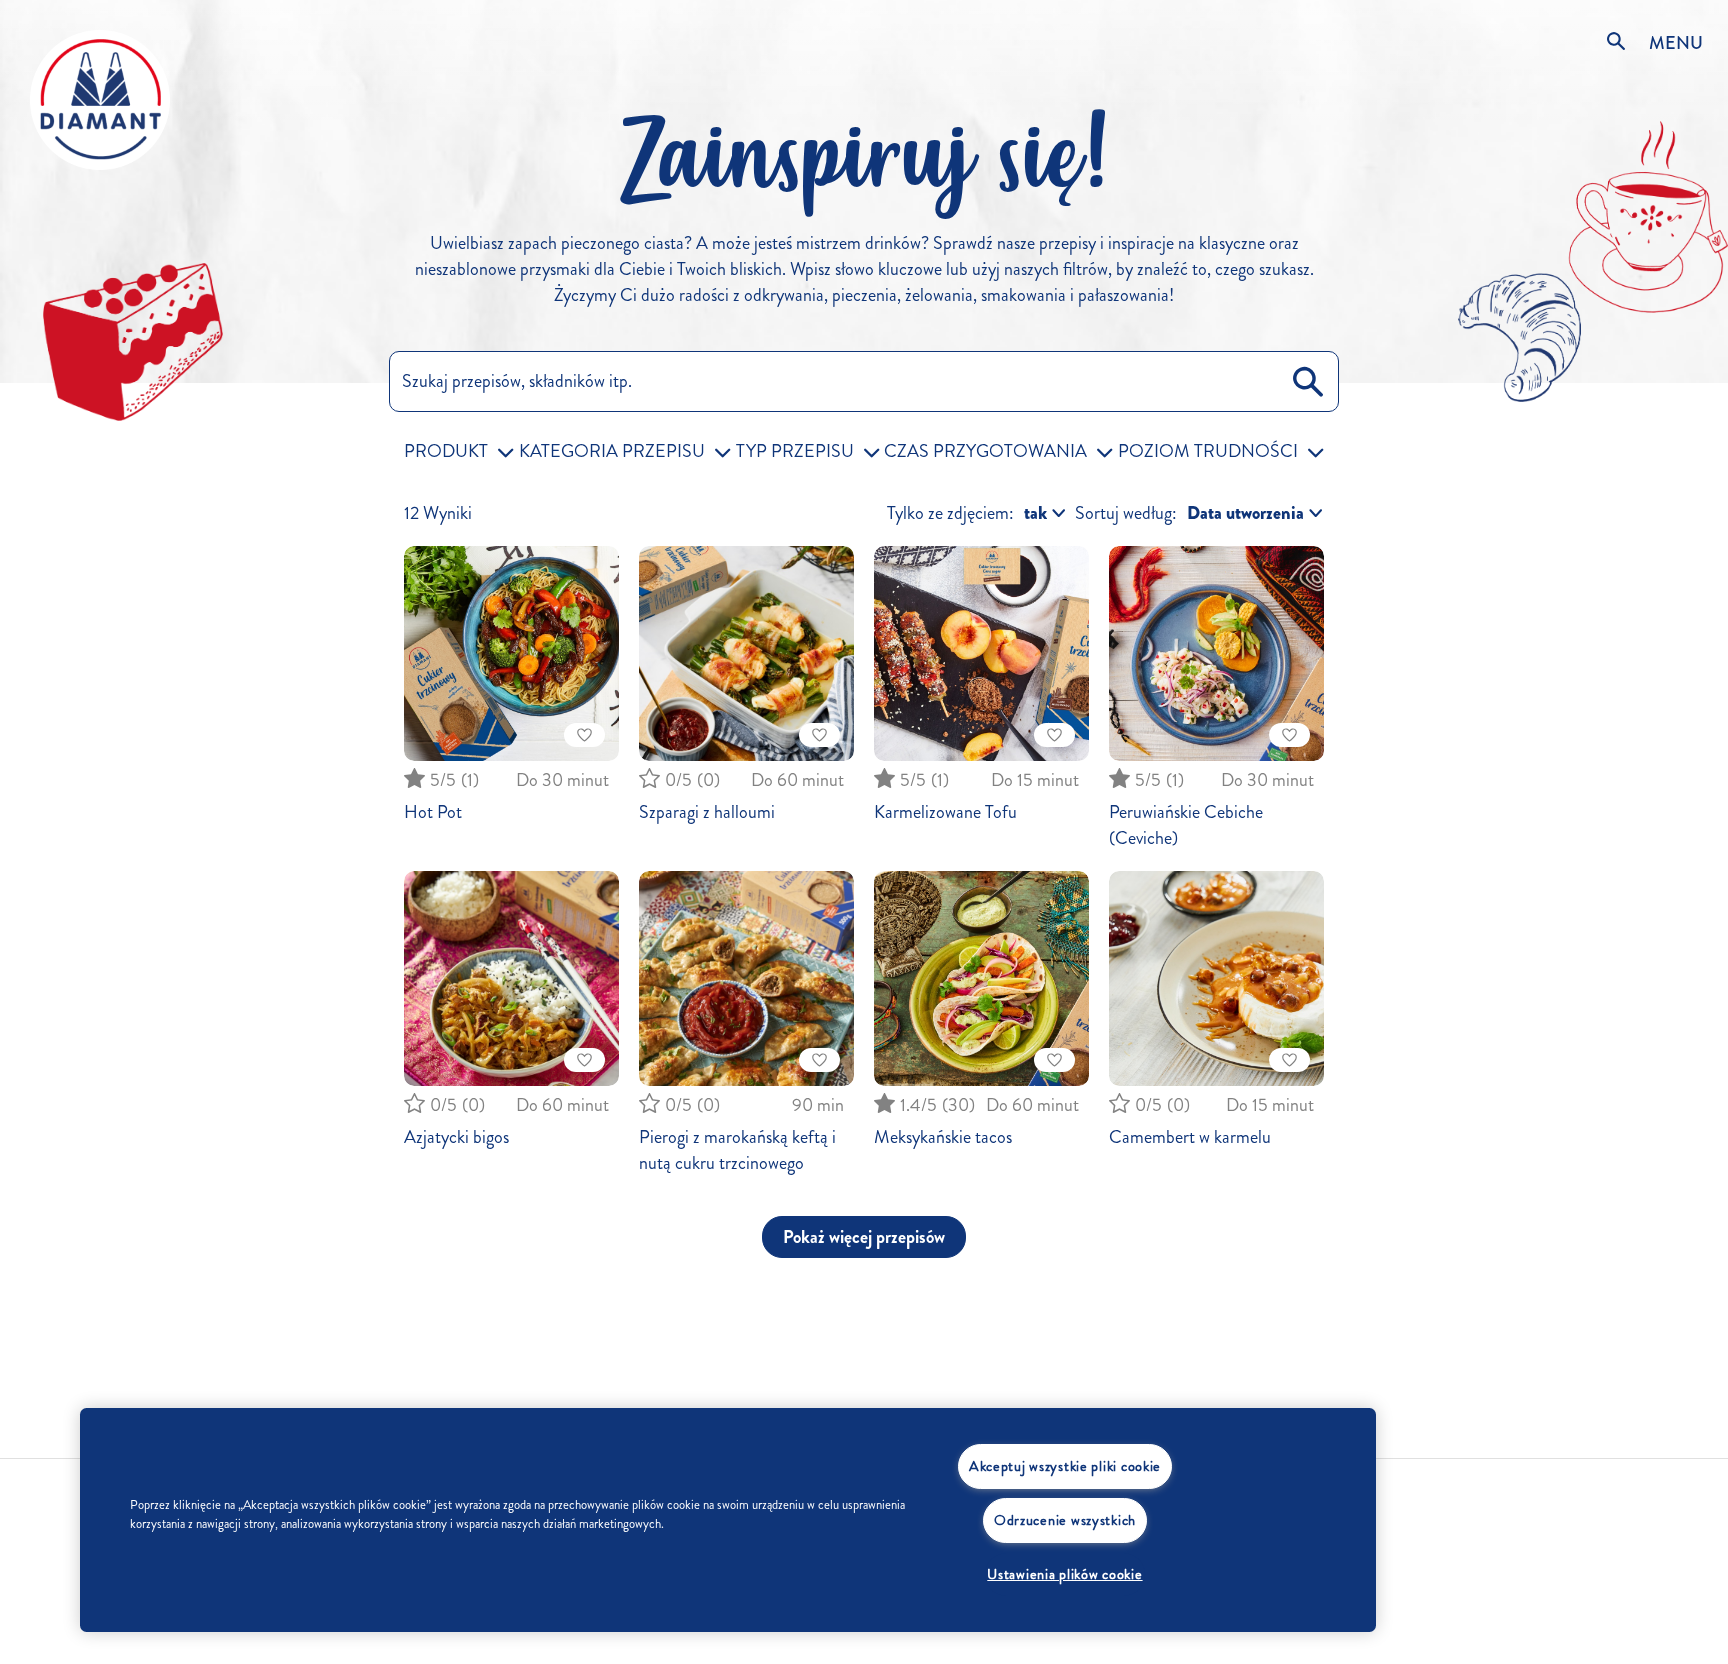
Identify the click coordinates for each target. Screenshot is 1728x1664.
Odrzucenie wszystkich (1065, 1520)
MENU (1676, 43)
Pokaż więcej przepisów (864, 1237)
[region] (728, 1520)
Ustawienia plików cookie (1064, 1574)
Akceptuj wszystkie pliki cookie (1065, 1466)
